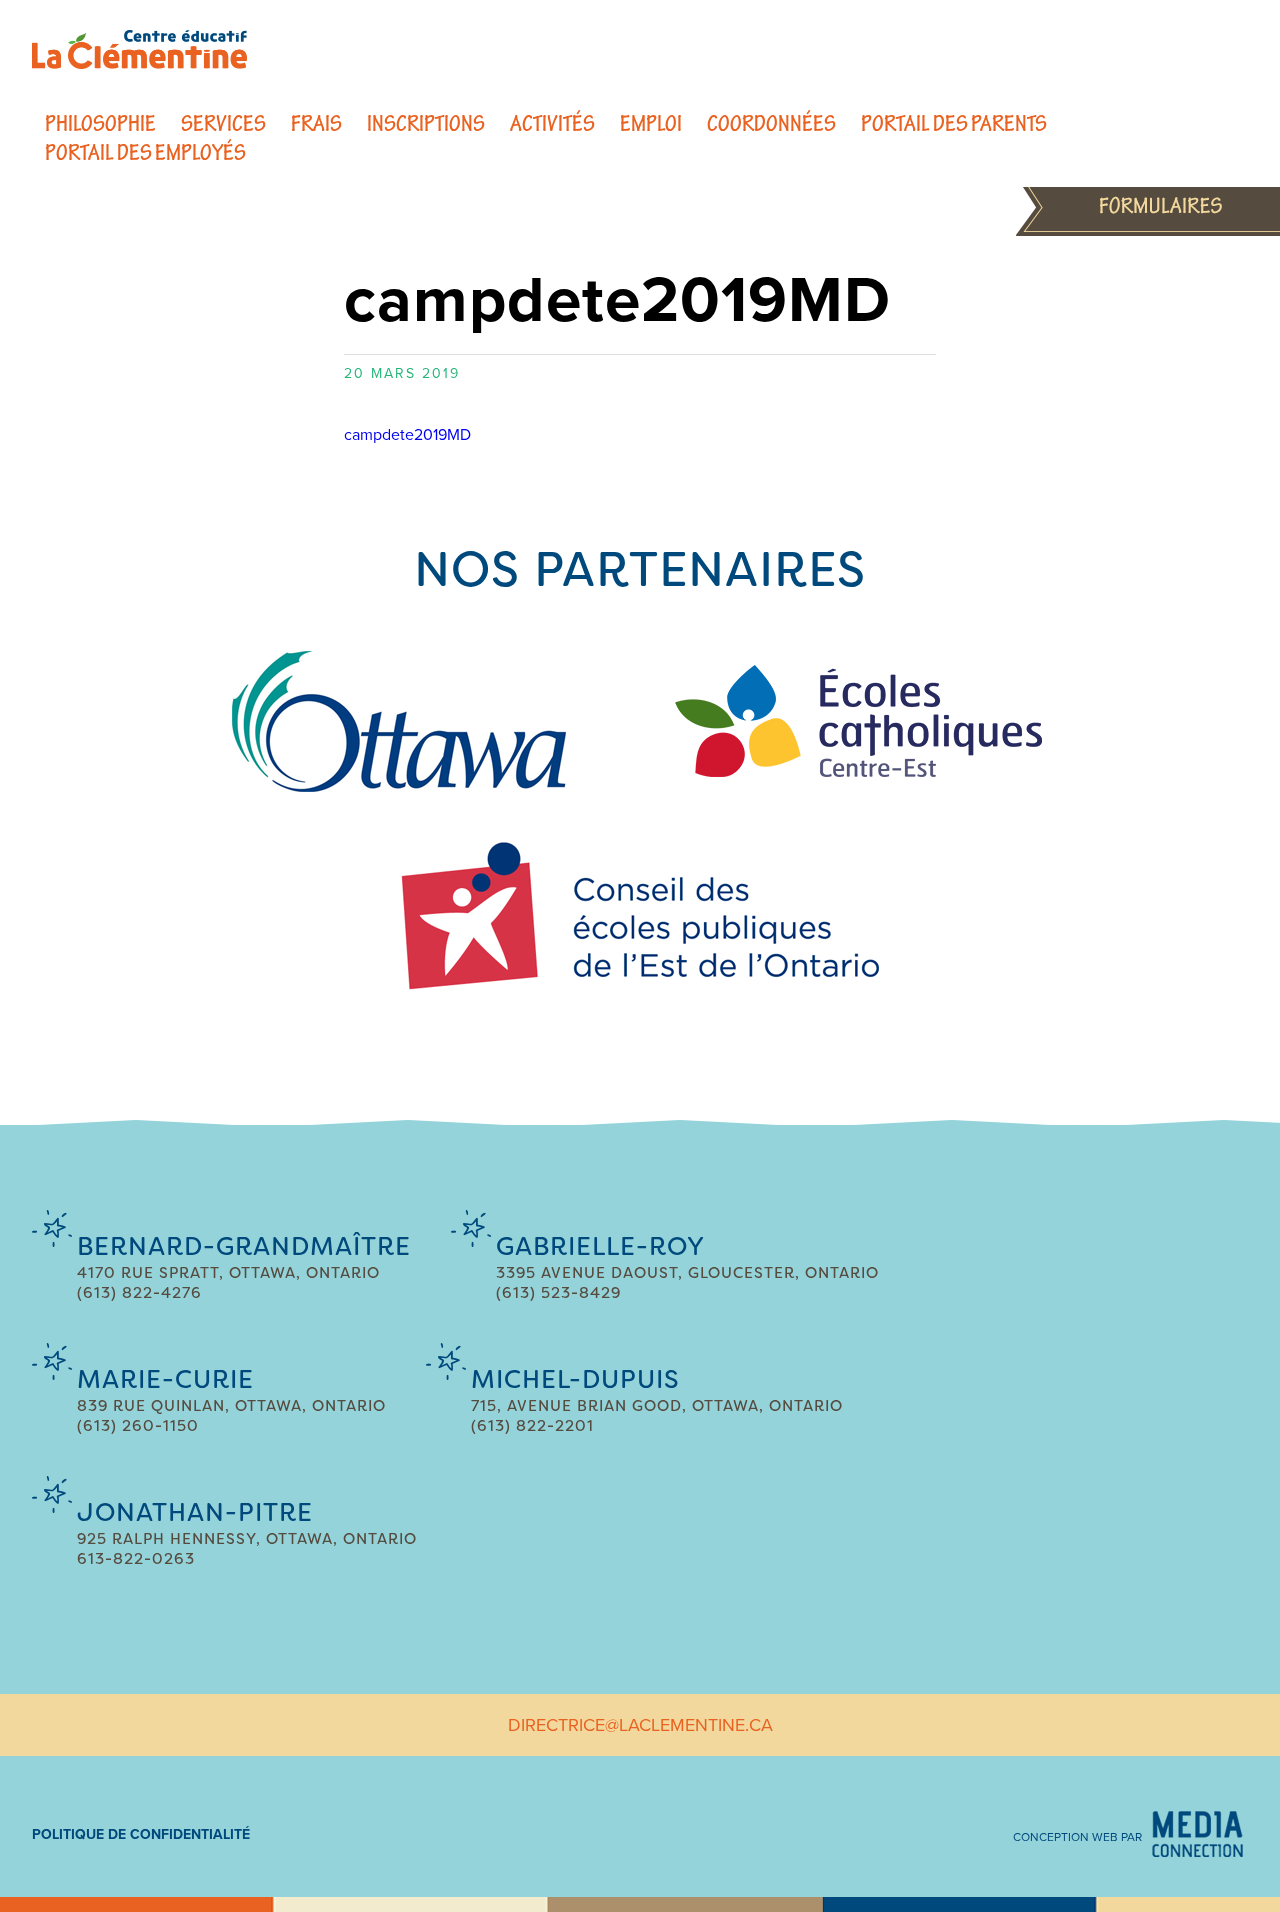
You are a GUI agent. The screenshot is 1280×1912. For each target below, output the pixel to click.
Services (223, 123)
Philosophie (100, 123)
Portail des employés (145, 152)
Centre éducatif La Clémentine (139, 49)
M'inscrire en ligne (1148, 205)
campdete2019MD (407, 435)
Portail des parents (954, 123)
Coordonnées (771, 123)
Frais (316, 123)
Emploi (651, 123)
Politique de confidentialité (141, 1834)
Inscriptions (426, 123)
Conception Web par (1077, 1837)
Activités (552, 123)
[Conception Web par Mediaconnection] (1197, 1834)
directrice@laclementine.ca (640, 1725)
